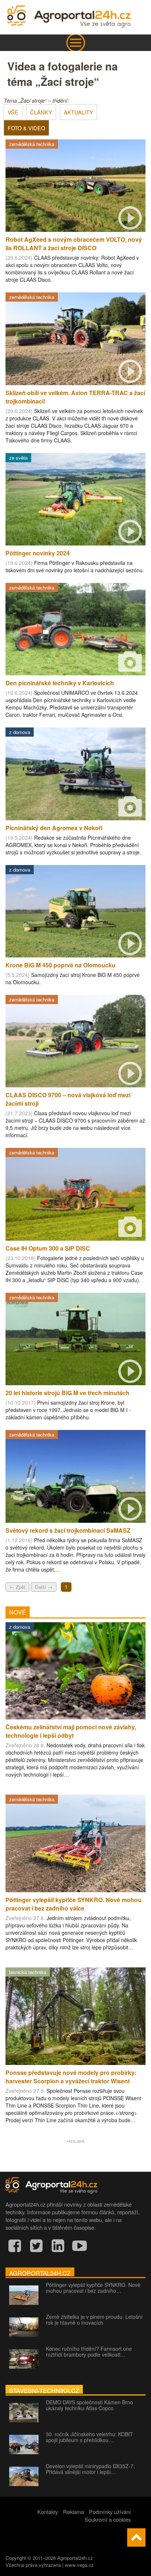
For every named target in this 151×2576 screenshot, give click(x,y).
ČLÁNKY (41, 112)
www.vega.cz (79, 2565)
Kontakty (48, 2512)
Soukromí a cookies (108, 2519)
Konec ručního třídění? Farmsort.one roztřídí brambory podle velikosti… (89, 2351)
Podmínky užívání (110, 2512)
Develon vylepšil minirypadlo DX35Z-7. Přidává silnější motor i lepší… (90, 2469)
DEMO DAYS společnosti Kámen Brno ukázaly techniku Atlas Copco (89, 2405)
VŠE (13, 112)
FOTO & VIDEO (26, 128)
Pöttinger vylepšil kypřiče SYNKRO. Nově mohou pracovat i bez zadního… (93, 2288)
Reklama (73, 2512)
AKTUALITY (78, 112)
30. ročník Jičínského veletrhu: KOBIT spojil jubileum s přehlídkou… (89, 2437)
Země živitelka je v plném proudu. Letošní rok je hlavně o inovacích (94, 2320)
